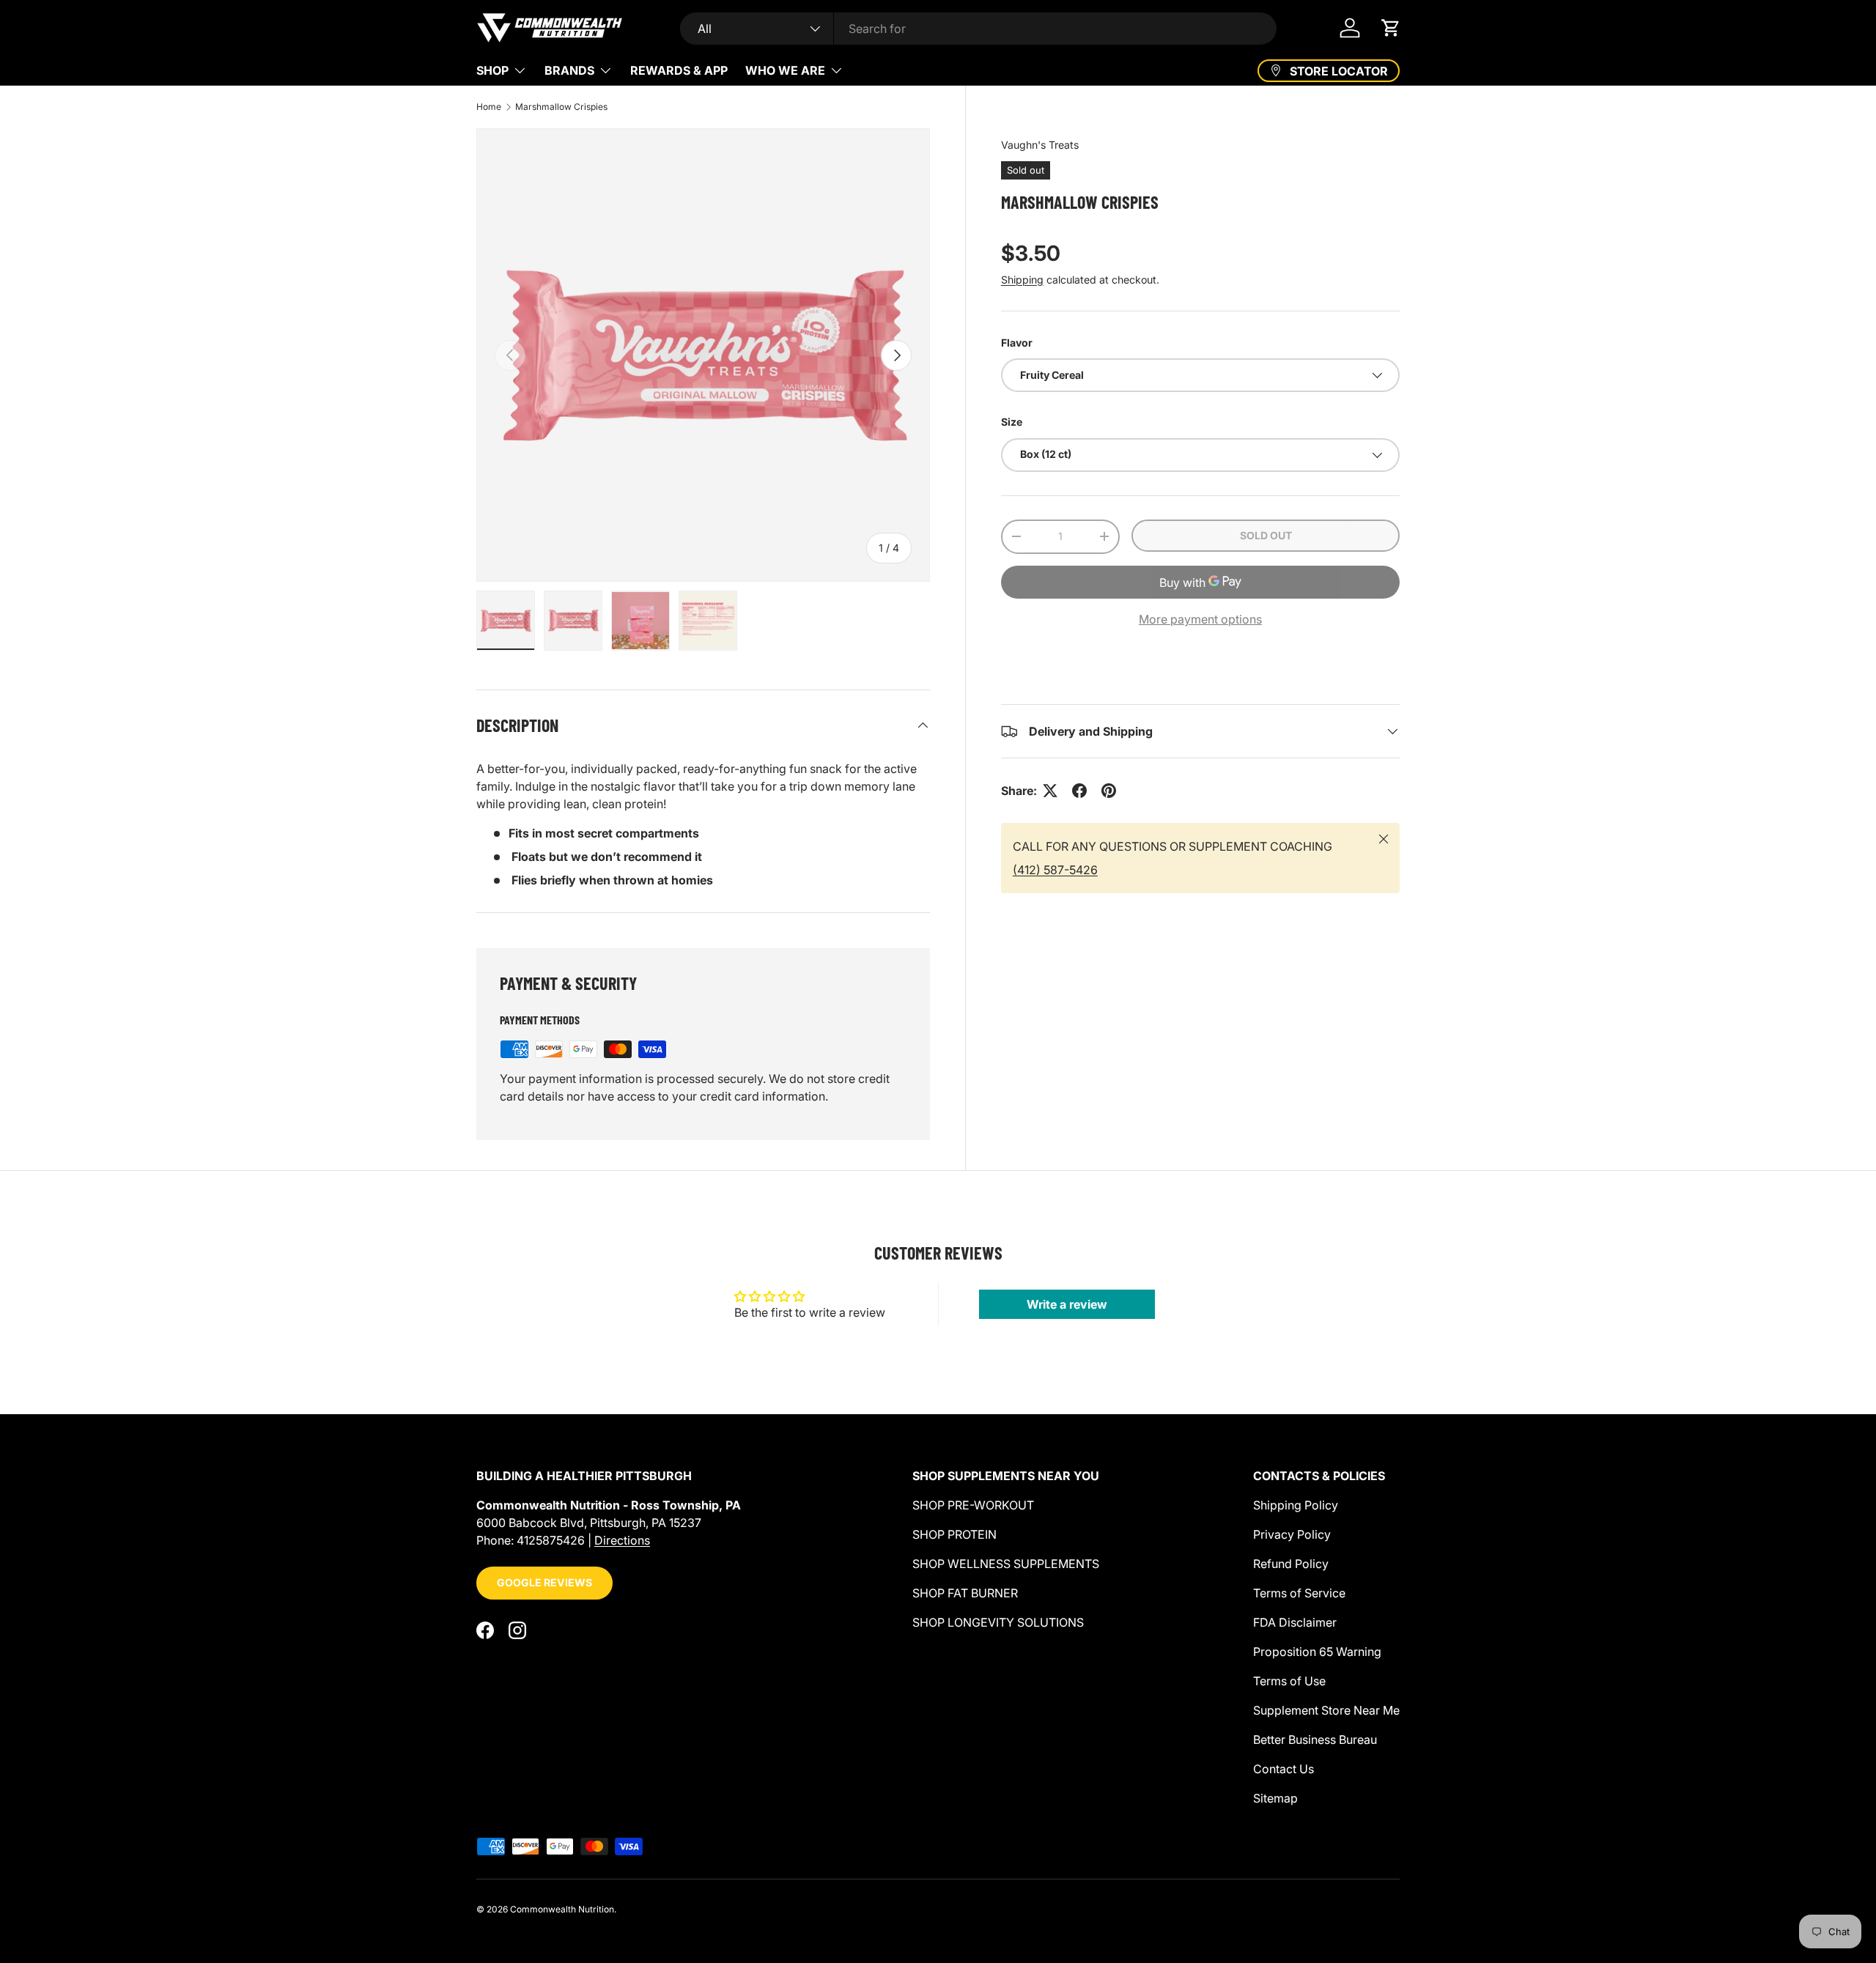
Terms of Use (1289, 1681)
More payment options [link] (1200, 619)
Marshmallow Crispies (561, 107)
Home (489, 107)
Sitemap (1275, 1798)
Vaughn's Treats (1040, 145)
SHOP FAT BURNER (965, 1593)
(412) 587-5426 (1055, 870)
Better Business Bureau (1315, 1740)
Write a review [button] (1067, 1304)
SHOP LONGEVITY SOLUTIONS (998, 1622)
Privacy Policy (1292, 1534)
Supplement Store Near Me (1326, 1710)
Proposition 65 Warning (1317, 1652)
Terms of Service (1299, 1593)
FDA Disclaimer (1295, 1622)
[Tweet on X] (1050, 791)
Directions (622, 1540)
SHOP (492, 70)
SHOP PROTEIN (954, 1534)
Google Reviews (544, 1582)
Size (1012, 422)
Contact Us (1284, 1769)
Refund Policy (1291, 1564)
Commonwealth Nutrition (562, 1909)
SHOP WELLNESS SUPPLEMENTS (1006, 1564)
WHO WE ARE (785, 70)
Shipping (1022, 280)
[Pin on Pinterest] (1109, 791)
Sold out (1266, 535)
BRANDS (569, 70)
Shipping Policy (1296, 1505)
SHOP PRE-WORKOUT (973, 1505)
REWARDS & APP (679, 70)
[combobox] (979, 29)
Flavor (1017, 343)
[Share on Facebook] (1079, 791)
